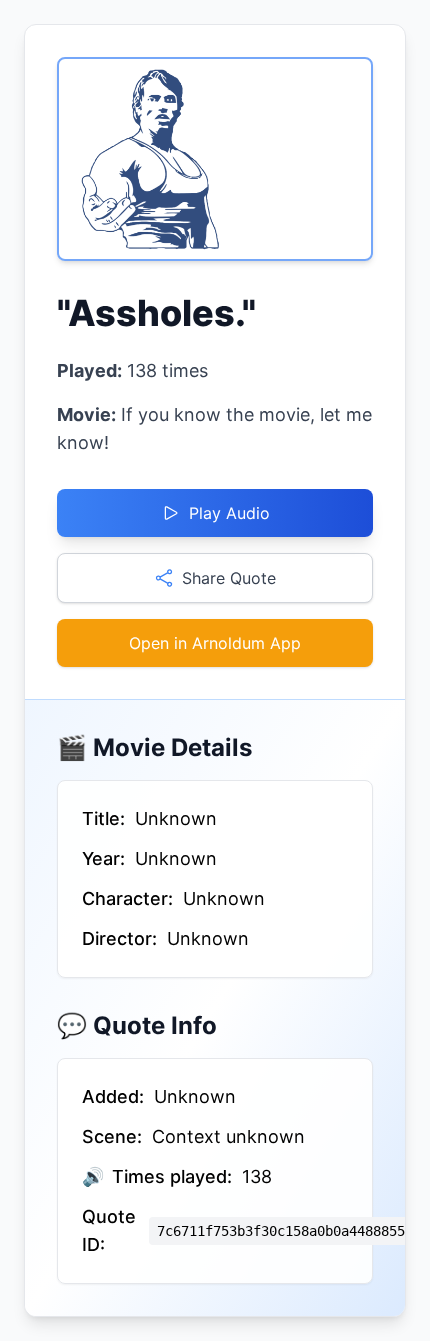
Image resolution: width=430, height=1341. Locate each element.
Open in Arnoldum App (215, 643)
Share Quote (229, 578)
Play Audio (229, 513)
